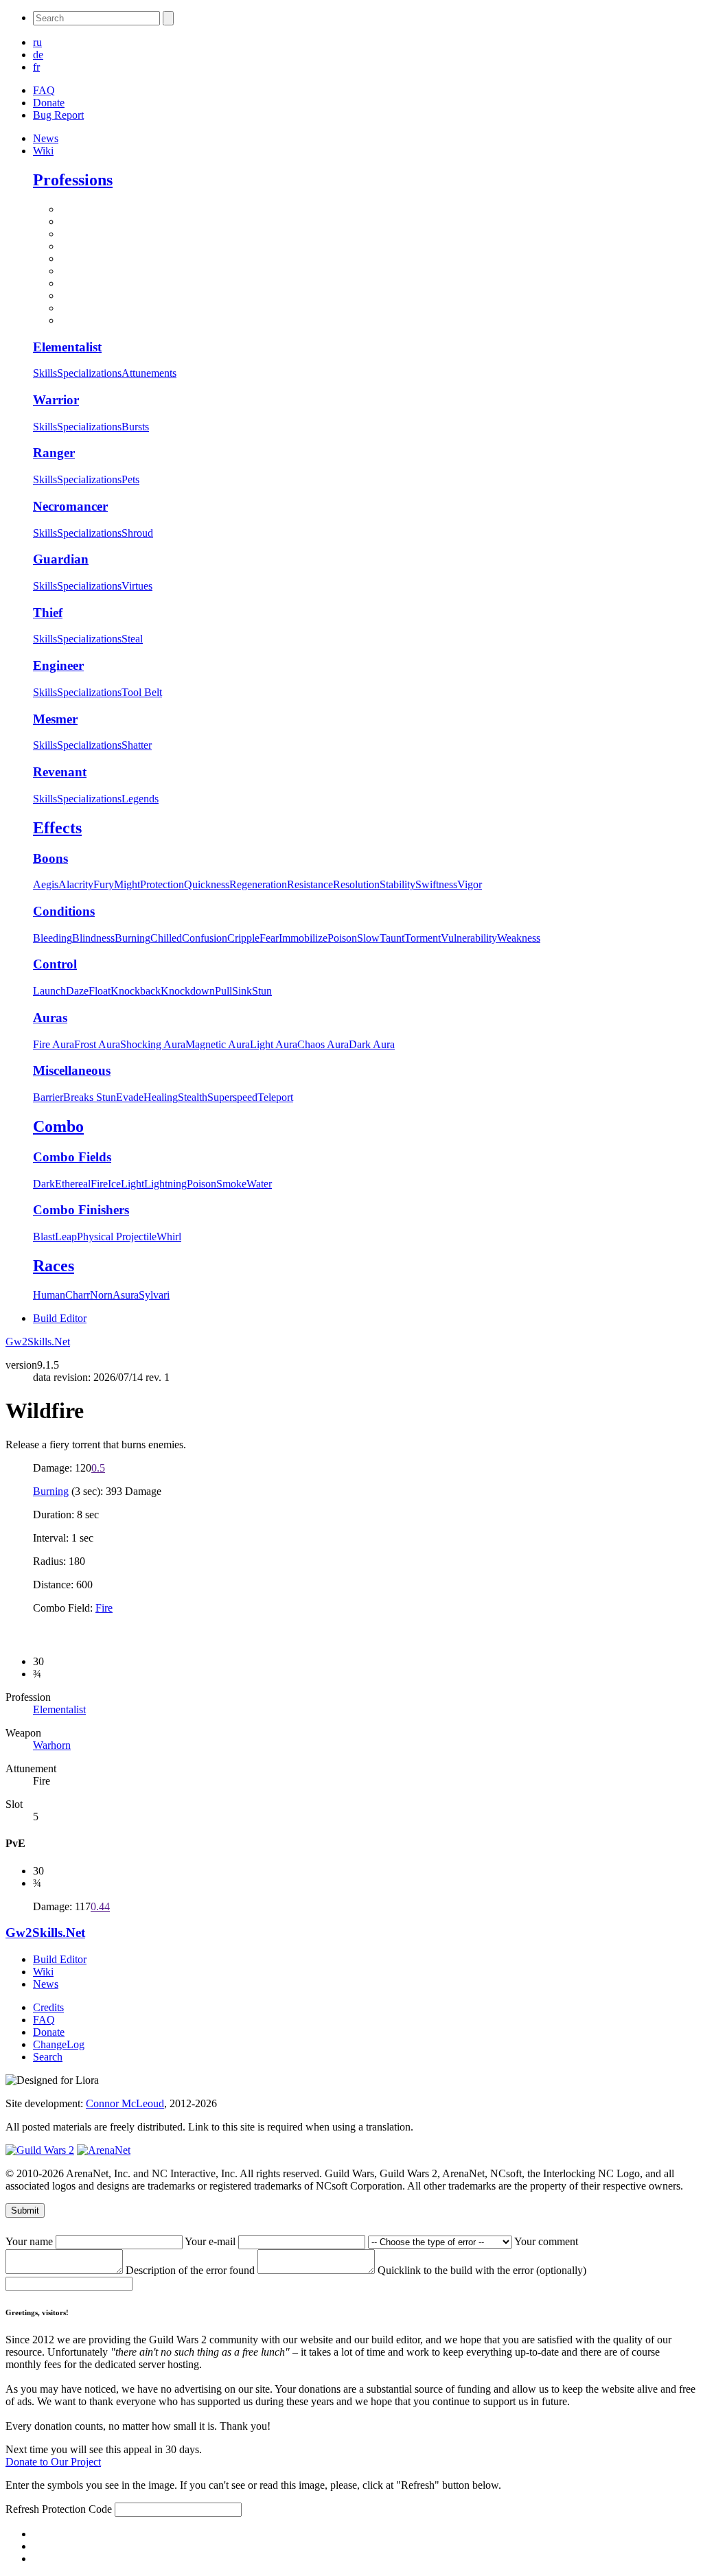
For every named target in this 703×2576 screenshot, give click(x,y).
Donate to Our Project (53, 2462)
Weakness (519, 938)
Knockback (136, 991)
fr (36, 67)
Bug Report (58, 115)
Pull (223, 991)
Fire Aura (54, 1044)
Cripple (243, 938)
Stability (397, 884)
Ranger (54, 453)
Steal (132, 639)
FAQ (44, 90)
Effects (57, 828)
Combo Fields (72, 1157)
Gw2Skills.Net (38, 1342)
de (38, 55)
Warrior (56, 400)
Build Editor (60, 1318)
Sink (242, 991)
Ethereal (73, 1184)
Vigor (470, 884)
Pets (130, 479)
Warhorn (52, 1745)
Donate (49, 103)
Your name (31, 2241)
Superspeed (232, 1097)
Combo (58, 1126)
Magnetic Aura (218, 1044)
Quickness (207, 884)
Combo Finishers (81, 1210)
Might (127, 884)
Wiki (43, 151)
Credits (48, 2007)
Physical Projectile (117, 1237)
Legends (140, 799)
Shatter (137, 745)
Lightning (165, 1184)
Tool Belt (142, 692)
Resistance (310, 884)
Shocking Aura (153, 1044)
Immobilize (303, 938)
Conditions (64, 911)
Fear (269, 938)
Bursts (135, 427)
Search (48, 2057)
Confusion (205, 938)
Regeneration (258, 884)
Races (54, 1266)
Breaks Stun (90, 1097)
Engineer (58, 665)
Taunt (392, 938)
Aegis (46, 884)
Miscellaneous (72, 1070)
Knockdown (188, 991)
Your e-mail (211, 2241)
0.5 (98, 1468)
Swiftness (436, 884)
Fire (99, 1184)
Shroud (137, 533)
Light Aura (274, 1044)
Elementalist (67, 347)
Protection (162, 884)
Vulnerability (469, 938)
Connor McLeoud (125, 2103)
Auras (50, 1018)
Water (259, 1184)
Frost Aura (97, 1044)
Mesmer (55, 719)
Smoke (231, 1184)
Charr (78, 1295)
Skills (45, 373)
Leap (66, 1237)
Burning (132, 938)
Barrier (48, 1097)
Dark (44, 1184)
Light (132, 1184)
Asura (126, 1295)
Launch (49, 991)
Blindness (93, 938)
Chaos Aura (323, 1044)
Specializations (89, 373)
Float (100, 991)
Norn (101, 1295)
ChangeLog (59, 2044)
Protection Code (78, 2509)
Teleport (275, 1097)
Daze (77, 991)
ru (37, 42)
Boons (50, 858)
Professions (73, 180)
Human (49, 1295)
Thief (48, 613)
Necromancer (70, 506)
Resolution (356, 884)
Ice (114, 1184)
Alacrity (76, 884)
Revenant (60, 772)
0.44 (100, 1906)
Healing (161, 1097)
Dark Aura (372, 1044)
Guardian (61, 559)
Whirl (169, 1237)
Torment (423, 938)
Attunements (149, 373)
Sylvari (154, 1295)
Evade (130, 1097)
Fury (104, 884)
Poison (342, 938)
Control (55, 964)
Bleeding (53, 938)
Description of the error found (192, 2270)
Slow (368, 938)
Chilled (166, 938)
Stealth (193, 1097)
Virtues (137, 586)
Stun (262, 991)
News (46, 138)
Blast (44, 1237)
